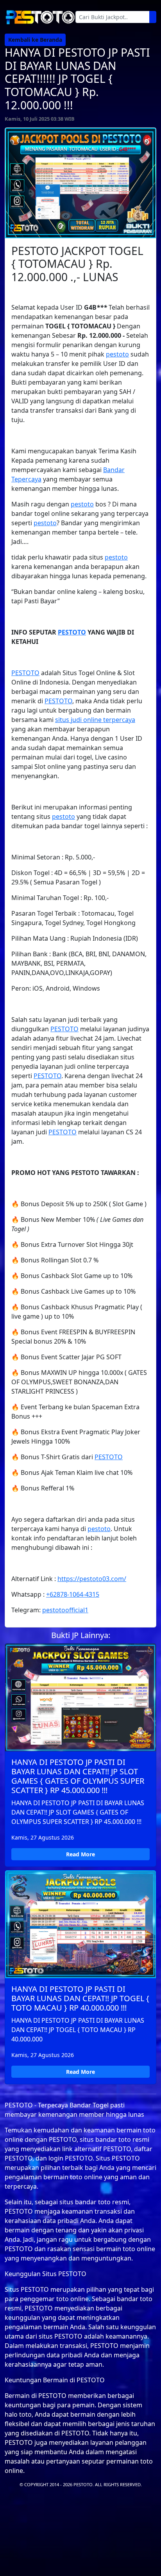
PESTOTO (72, 632)
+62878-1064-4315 (73, 1594)
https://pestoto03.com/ (92, 1579)
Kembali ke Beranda (35, 40)
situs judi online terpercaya (95, 720)
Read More (80, 1854)
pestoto (117, 354)
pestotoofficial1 (65, 1610)
